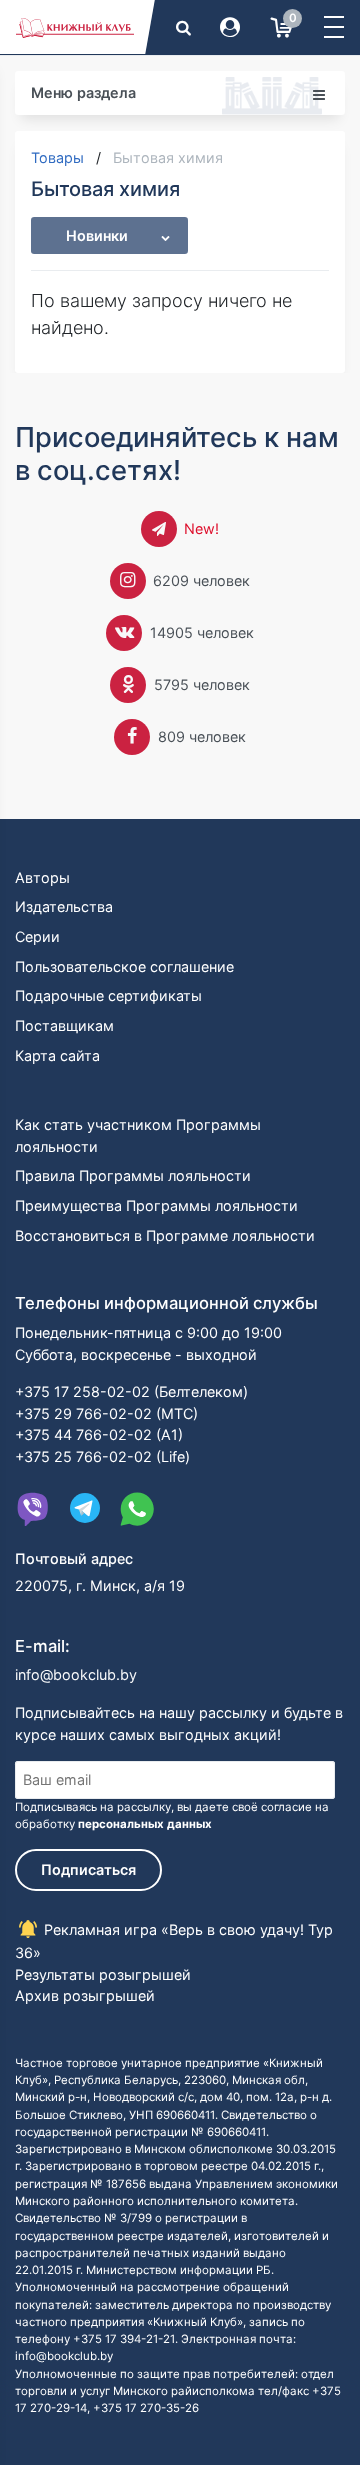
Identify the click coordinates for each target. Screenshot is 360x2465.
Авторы (42, 877)
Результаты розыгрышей (103, 1974)
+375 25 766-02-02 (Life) (102, 1456)
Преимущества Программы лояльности (156, 1205)
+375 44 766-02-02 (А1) (99, 1434)
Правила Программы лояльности (133, 1175)
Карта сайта (57, 1055)
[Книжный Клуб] (75, 27)
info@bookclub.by (76, 1674)
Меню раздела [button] (83, 92)
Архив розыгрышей (85, 1995)
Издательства (64, 906)
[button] (334, 27)
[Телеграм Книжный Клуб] (85, 1509)
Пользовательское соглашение (124, 966)
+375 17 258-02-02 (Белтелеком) (131, 1391)
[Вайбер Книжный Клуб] (33, 1509)
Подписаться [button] (88, 1869)
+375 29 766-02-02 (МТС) (106, 1413)
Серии (37, 936)
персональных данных (145, 1824)
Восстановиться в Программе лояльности (165, 1235)
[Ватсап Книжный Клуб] (137, 1509)
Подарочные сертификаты (108, 995)
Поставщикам (64, 1025)
